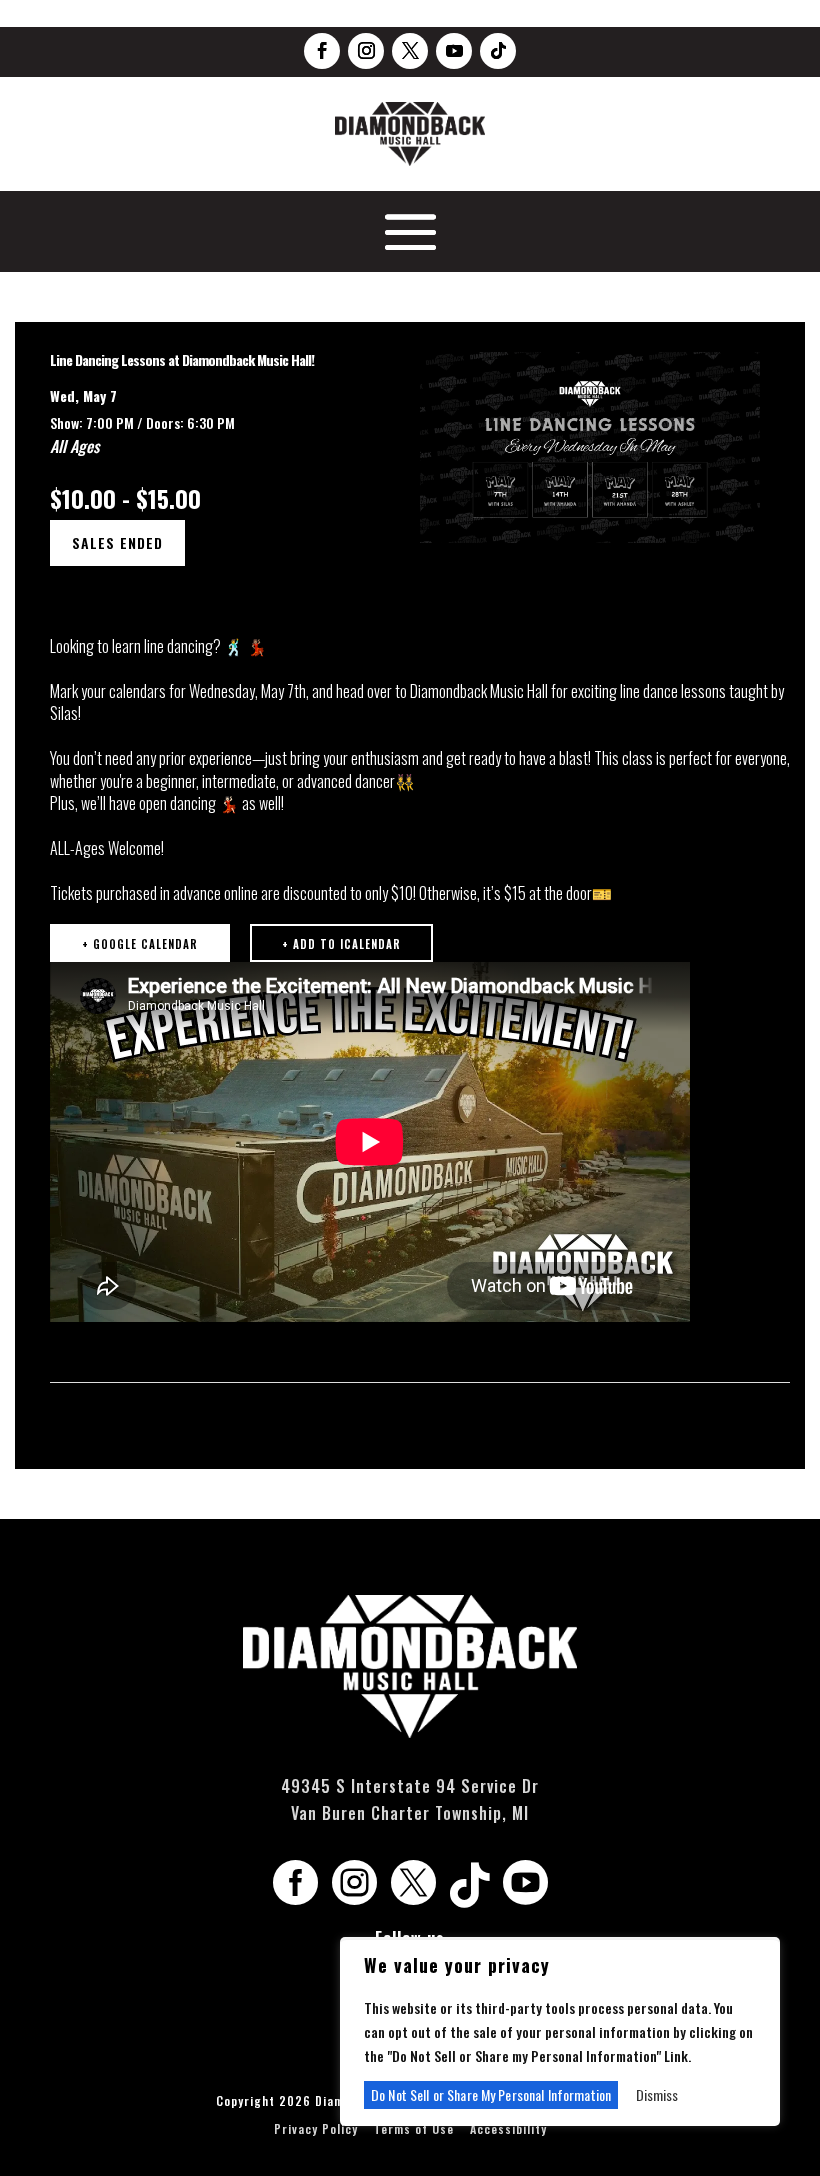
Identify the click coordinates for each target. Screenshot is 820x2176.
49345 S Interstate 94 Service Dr (410, 1786)
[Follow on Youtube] (454, 51)
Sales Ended (117, 542)
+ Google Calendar (140, 944)
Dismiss (657, 2094)
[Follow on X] (410, 51)
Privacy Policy (316, 2128)
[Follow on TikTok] (498, 51)
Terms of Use (414, 2128)
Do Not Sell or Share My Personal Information (491, 2094)
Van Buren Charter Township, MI (410, 1813)
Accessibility (508, 2128)
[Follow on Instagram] (366, 51)
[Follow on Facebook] (322, 51)
